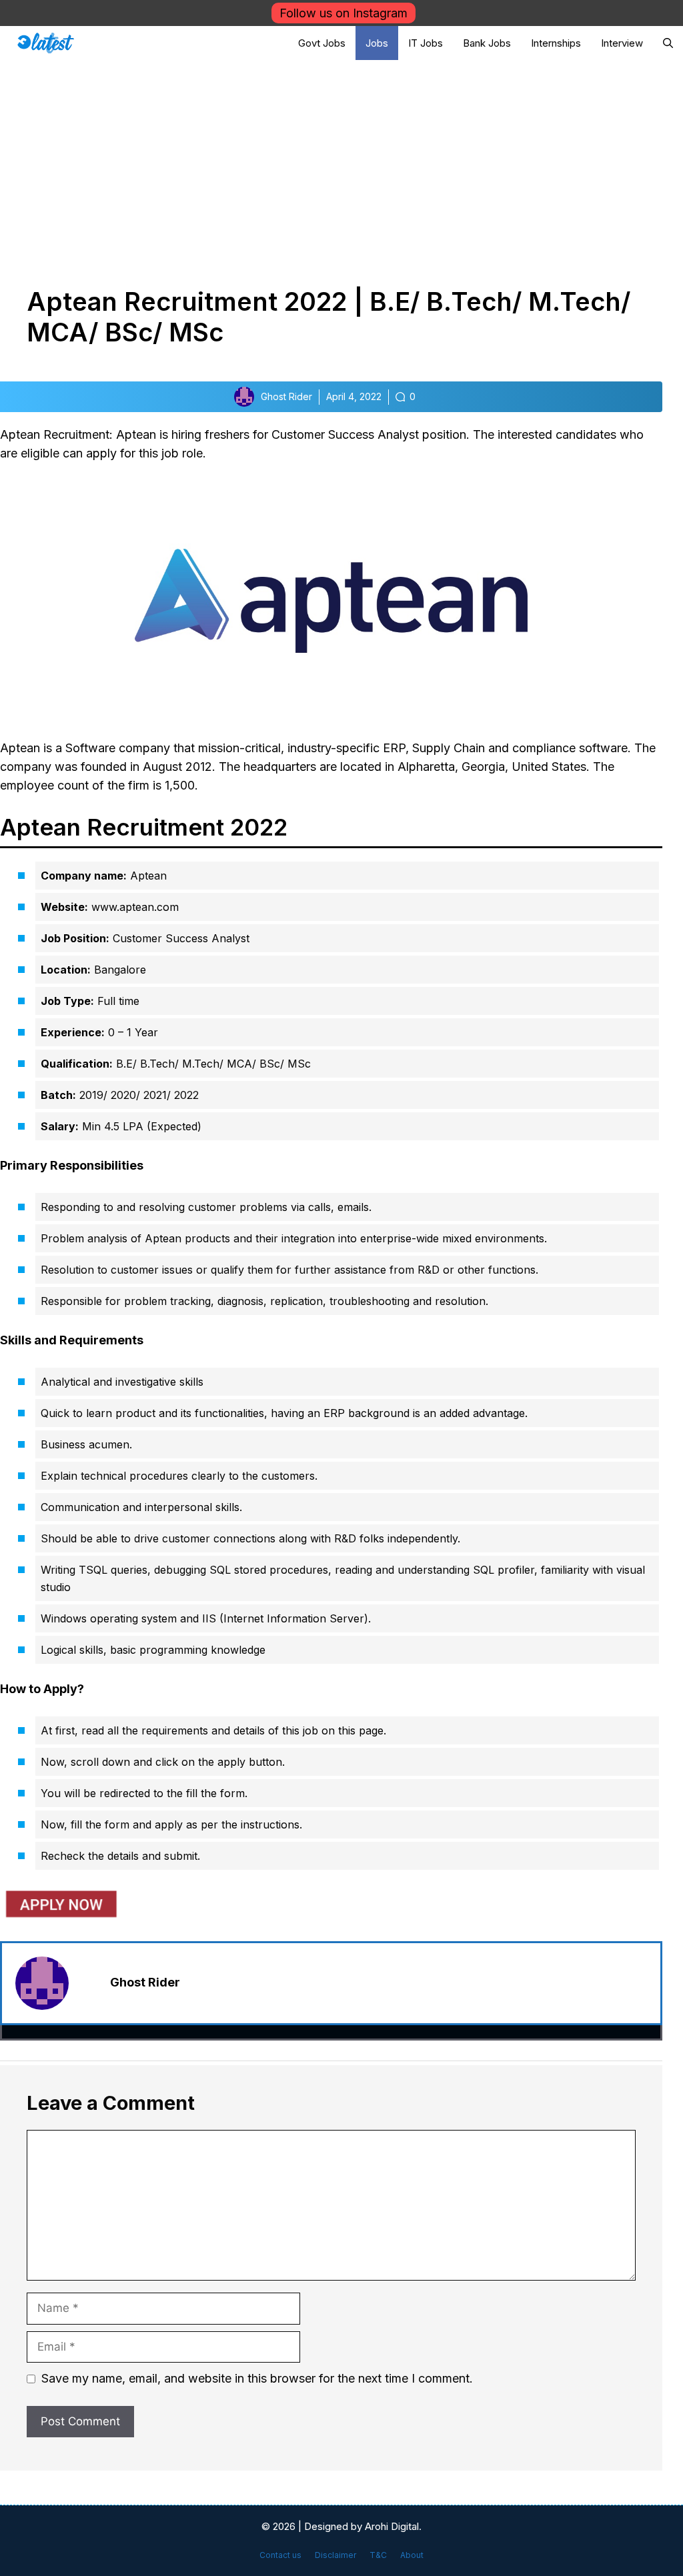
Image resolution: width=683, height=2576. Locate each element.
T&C (378, 2555)
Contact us (280, 2555)
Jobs (377, 43)
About (412, 2555)
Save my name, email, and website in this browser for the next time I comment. (257, 2378)
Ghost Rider (145, 1982)
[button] (668, 43)
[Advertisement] (341, 160)
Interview (622, 43)
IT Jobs (426, 43)
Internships (556, 43)
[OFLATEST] (46, 43)
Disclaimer (335, 2555)
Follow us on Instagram (344, 13)
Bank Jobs (487, 43)
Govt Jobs (322, 43)
